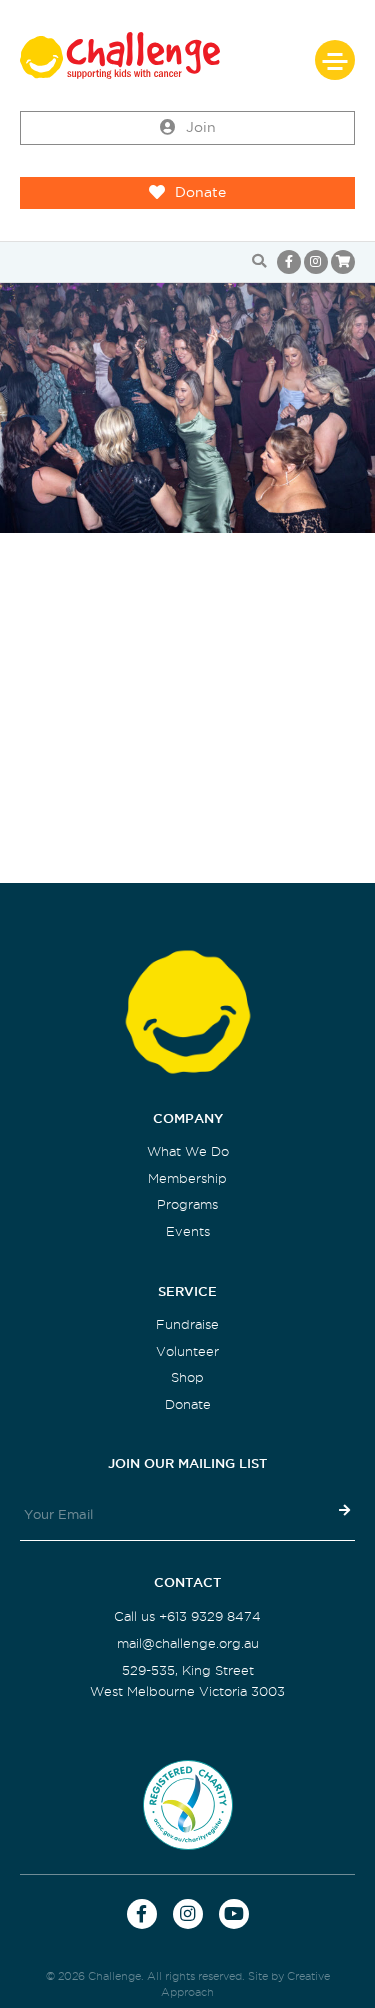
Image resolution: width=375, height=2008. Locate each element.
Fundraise (187, 1324)
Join (201, 127)
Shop (187, 1377)
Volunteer (187, 1351)
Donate (200, 192)
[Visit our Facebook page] (289, 262)
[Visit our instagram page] (316, 262)
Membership (187, 1178)
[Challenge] (187, 55)
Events (188, 1231)
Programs (187, 1204)
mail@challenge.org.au (188, 1643)
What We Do (188, 1151)
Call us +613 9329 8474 (187, 1616)
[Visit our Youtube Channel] (234, 1914)
